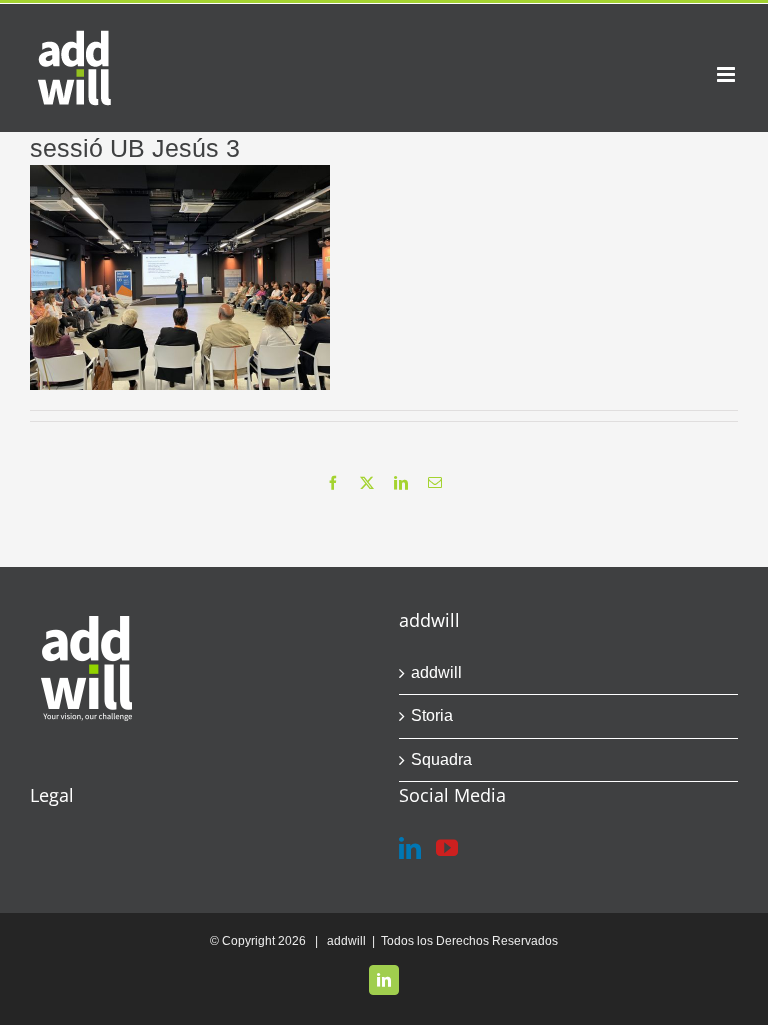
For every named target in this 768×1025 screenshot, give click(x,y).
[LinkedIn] (410, 848)
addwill (436, 672)
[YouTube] (447, 848)
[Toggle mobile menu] (727, 74)
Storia (432, 715)
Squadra (441, 759)
